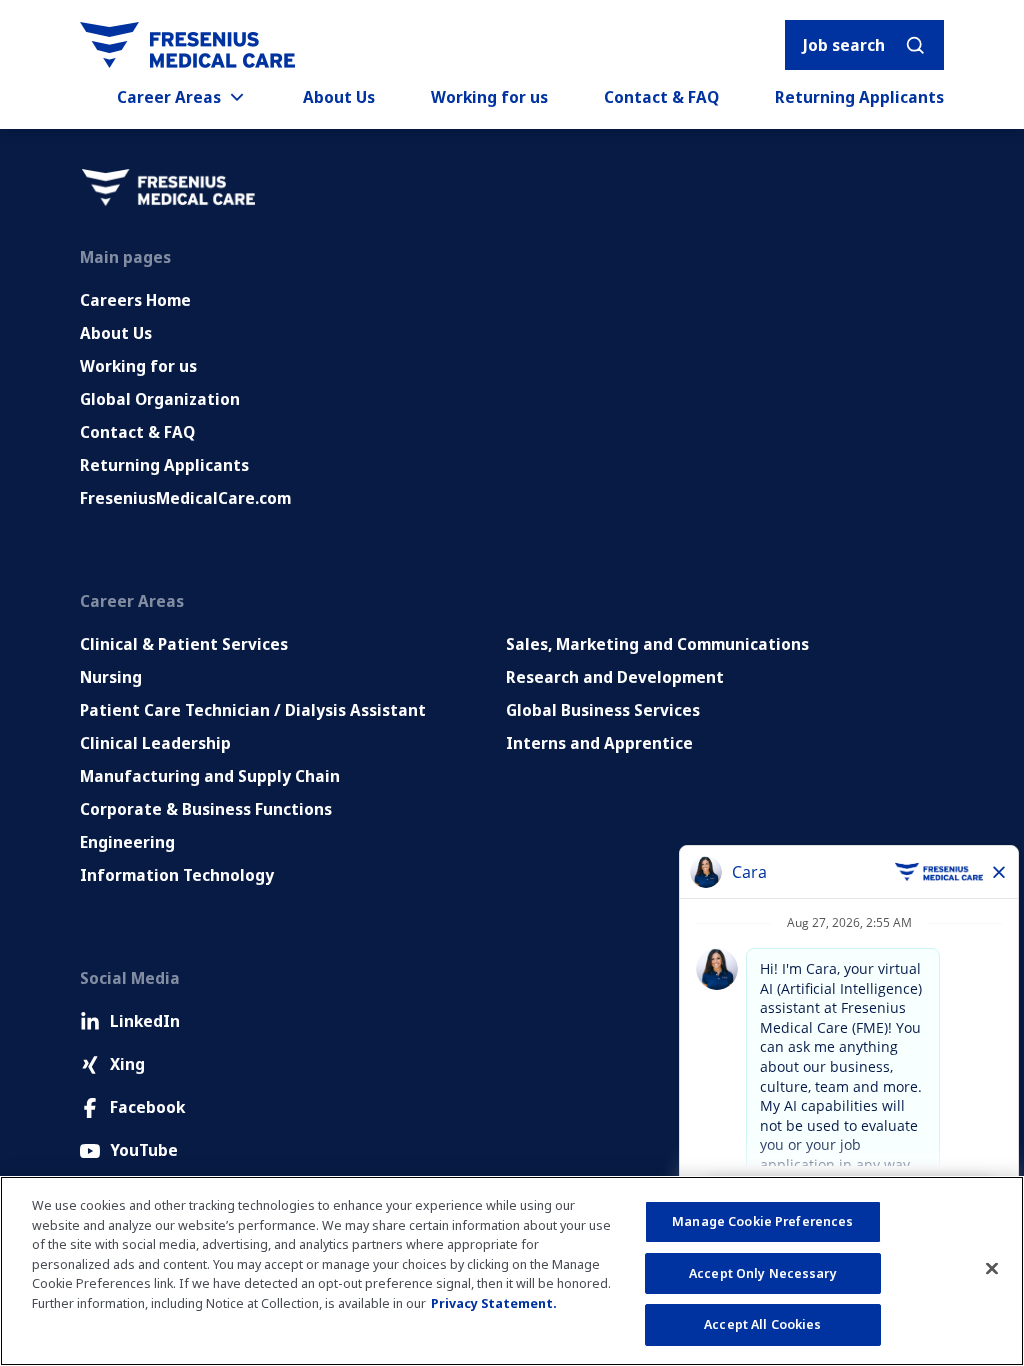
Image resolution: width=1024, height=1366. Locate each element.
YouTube (144, 1150)
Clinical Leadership (155, 743)
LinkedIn (145, 1021)
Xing (127, 1064)
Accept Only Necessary (763, 1273)
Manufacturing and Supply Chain (210, 776)
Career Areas (169, 97)
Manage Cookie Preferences (762, 1221)
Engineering (127, 842)
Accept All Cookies (762, 1324)
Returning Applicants (859, 97)
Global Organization (160, 399)
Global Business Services (603, 710)
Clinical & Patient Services (184, 644)
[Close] (992, 1269)
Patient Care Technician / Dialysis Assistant (253, 710)
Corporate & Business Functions (206, 809)
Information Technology (177, 875)
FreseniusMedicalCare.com (185, 498)
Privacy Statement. (494, 1303)
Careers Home (135, 300)
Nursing (111, 677)
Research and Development (615, 677)
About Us (339, 97)
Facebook (147, 1107)
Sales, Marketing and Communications (657, 644)
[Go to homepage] (187, 45)
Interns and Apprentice (599, 743)
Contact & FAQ (661, 97)
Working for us (489, 97)
